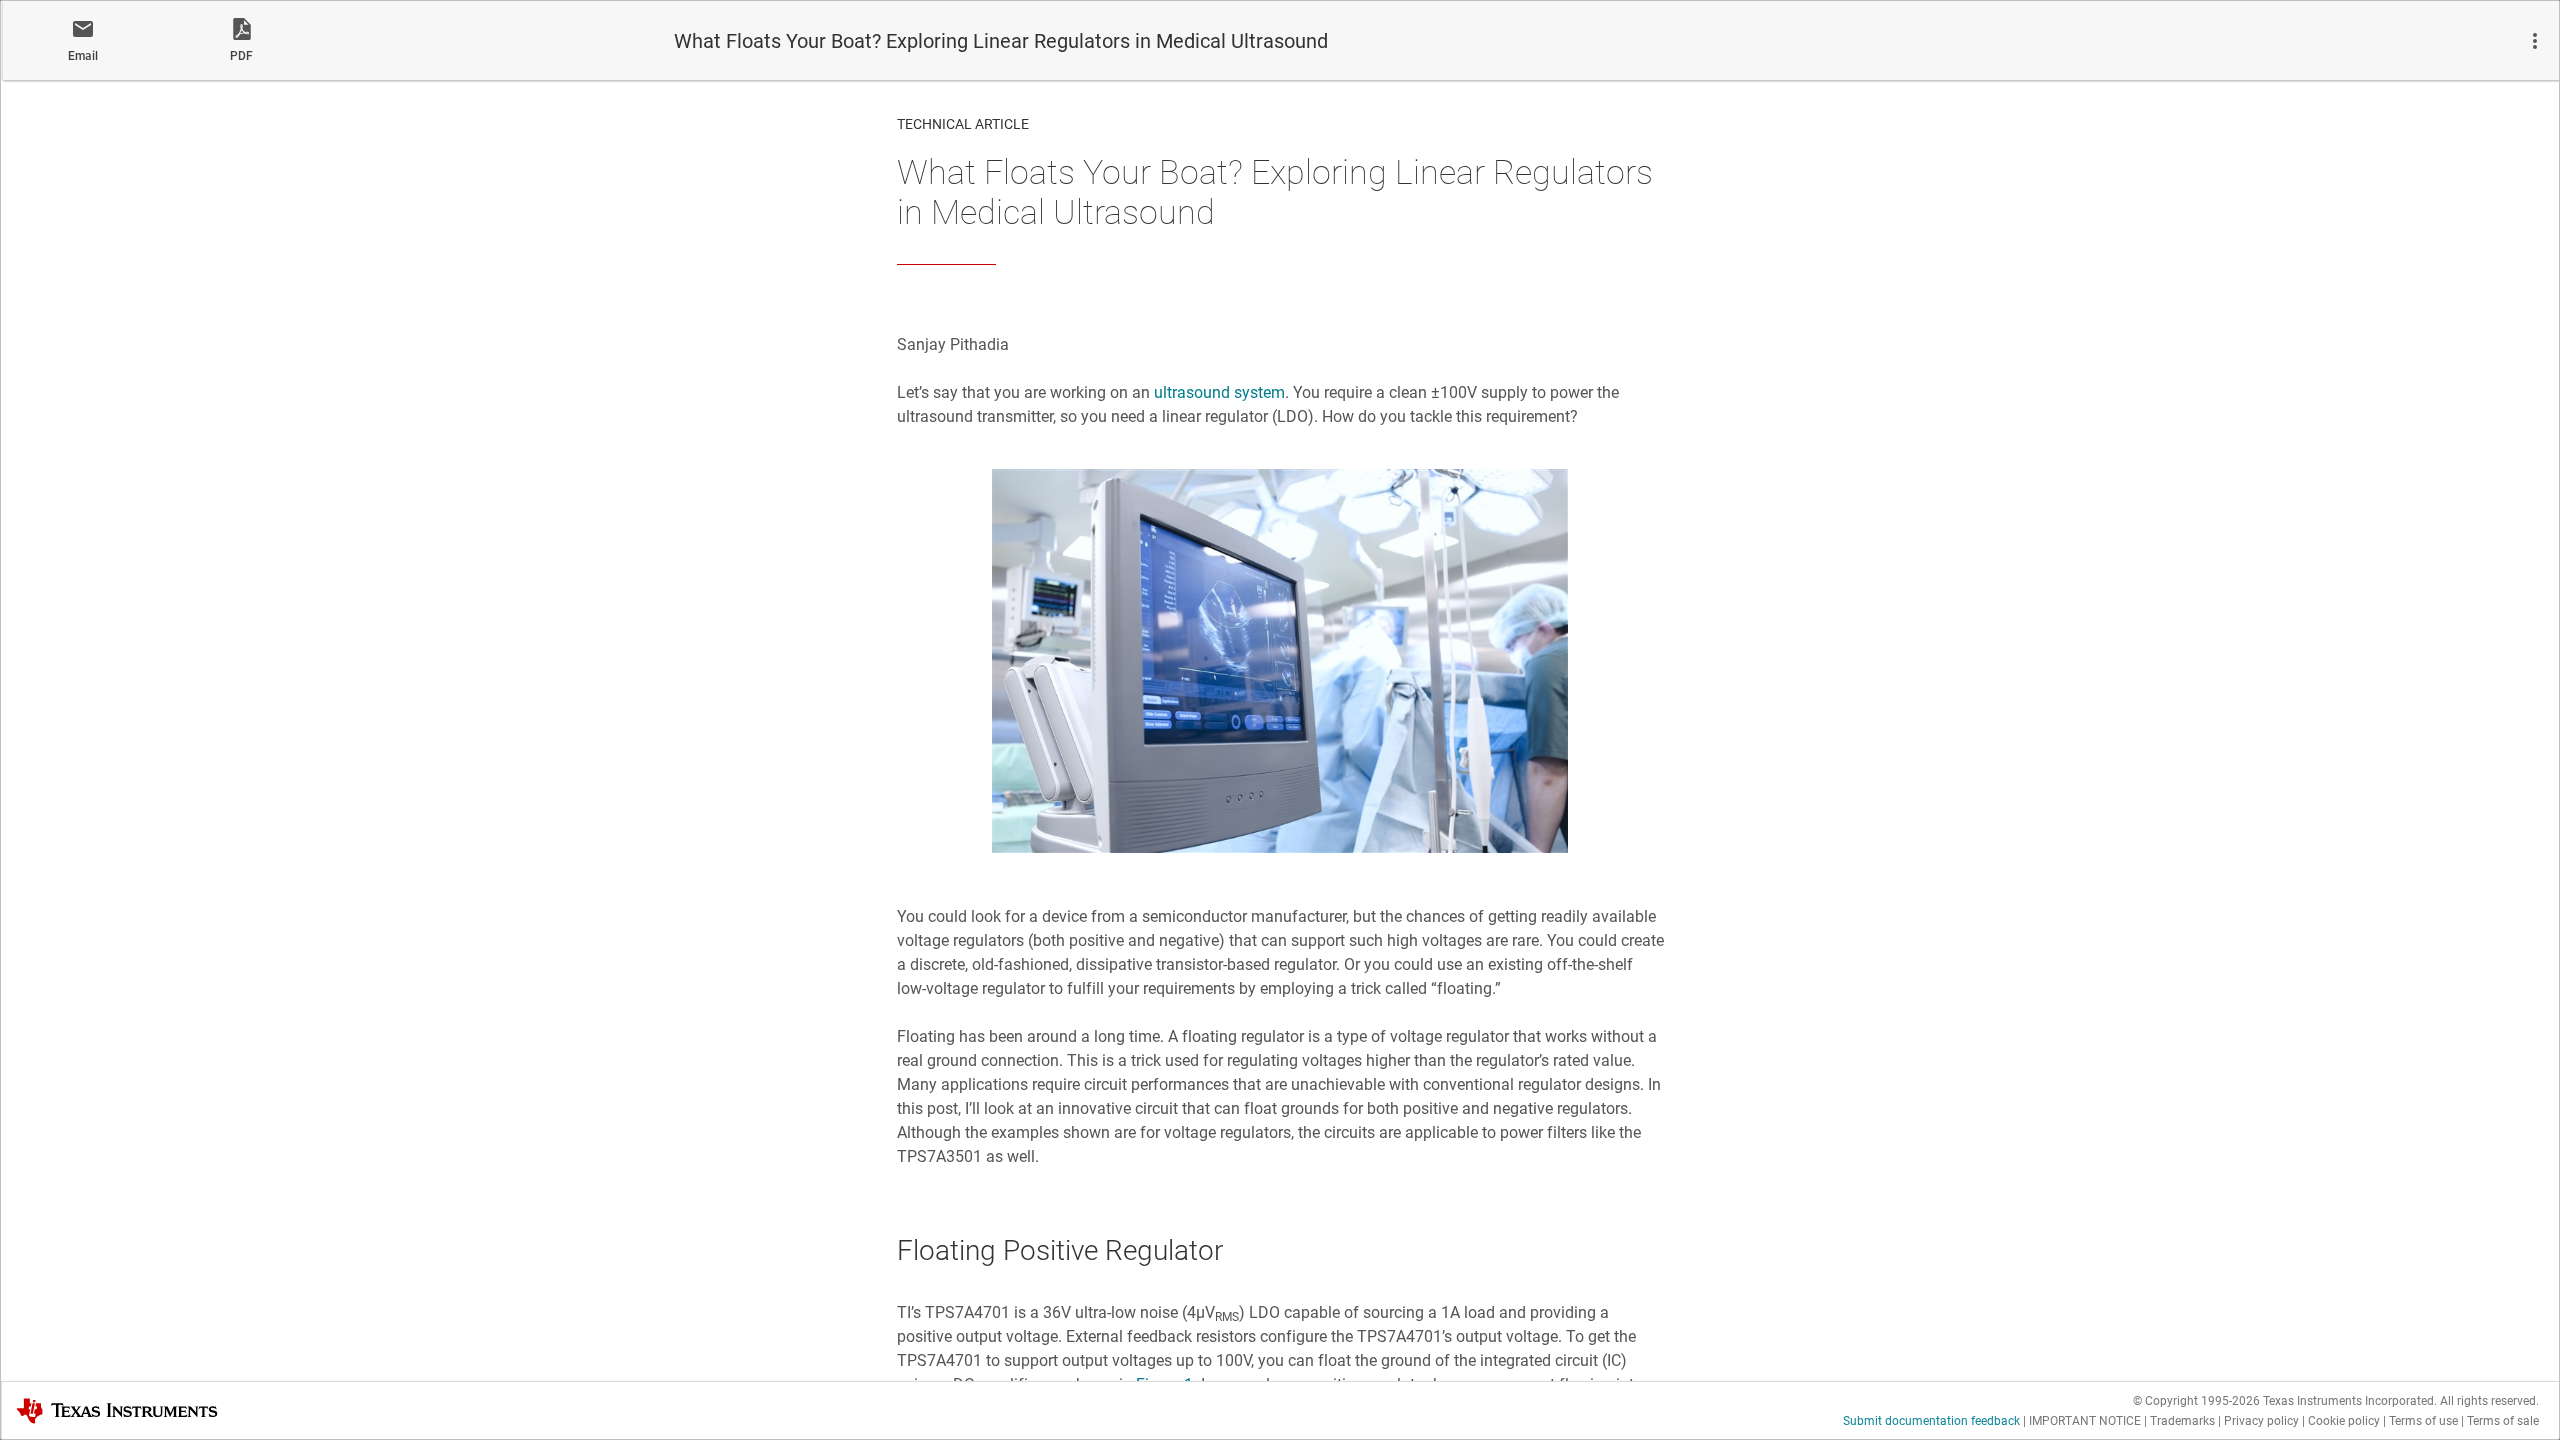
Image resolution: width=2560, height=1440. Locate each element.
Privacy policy (2261, 1421)
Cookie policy (2344, 1421)
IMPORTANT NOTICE (2085, 1421)
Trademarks (2182, 1421)
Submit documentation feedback (1931, 1421)
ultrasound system (1219, 392)
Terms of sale (2503, 1421)
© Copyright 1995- (2196, 1401)
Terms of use (2423, 1421)
